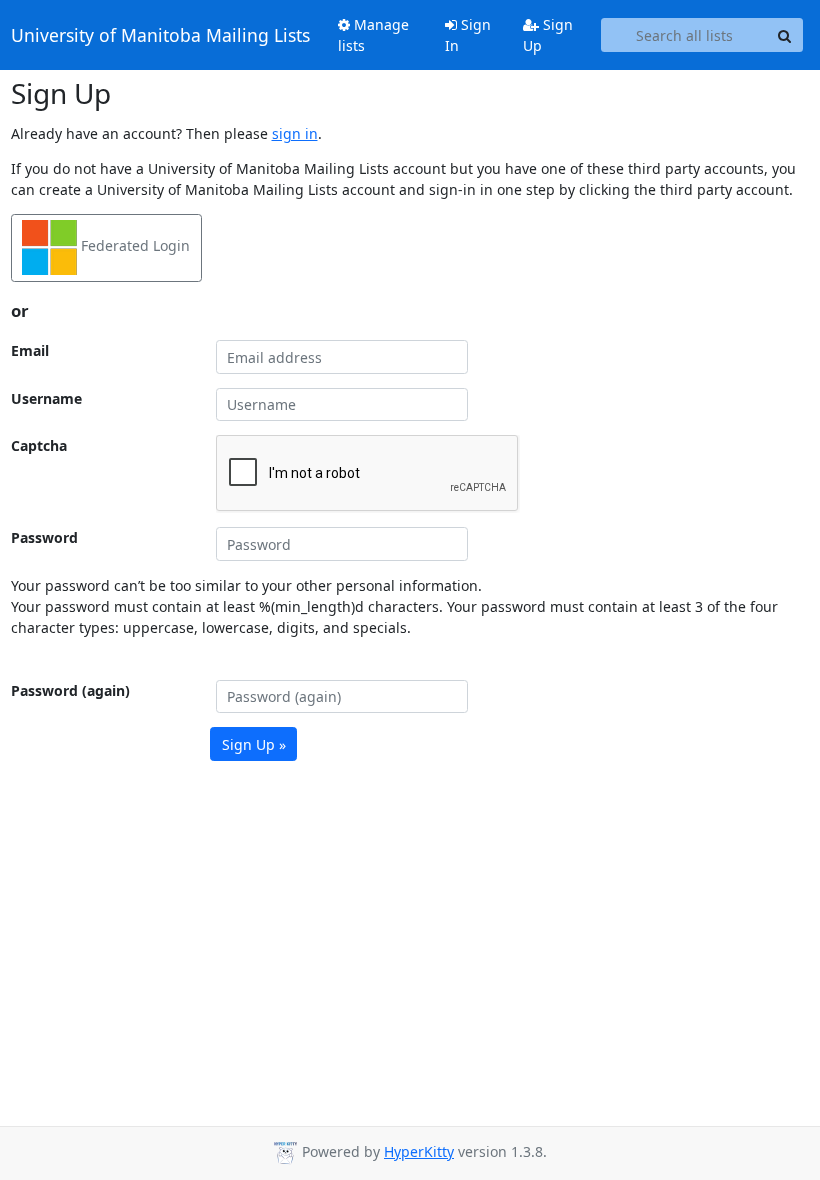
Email (30, 350)
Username (46, 398)
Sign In (468, 35)
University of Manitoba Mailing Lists (160, 35)
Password (44, 537)
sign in (295, 133)
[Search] (785, 35)
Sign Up (548, 35)
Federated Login (133, 246)
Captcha (39, 445)
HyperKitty (419, 1151)
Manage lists (373, 35)
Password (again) (70, 690)
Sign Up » (254, 744)
